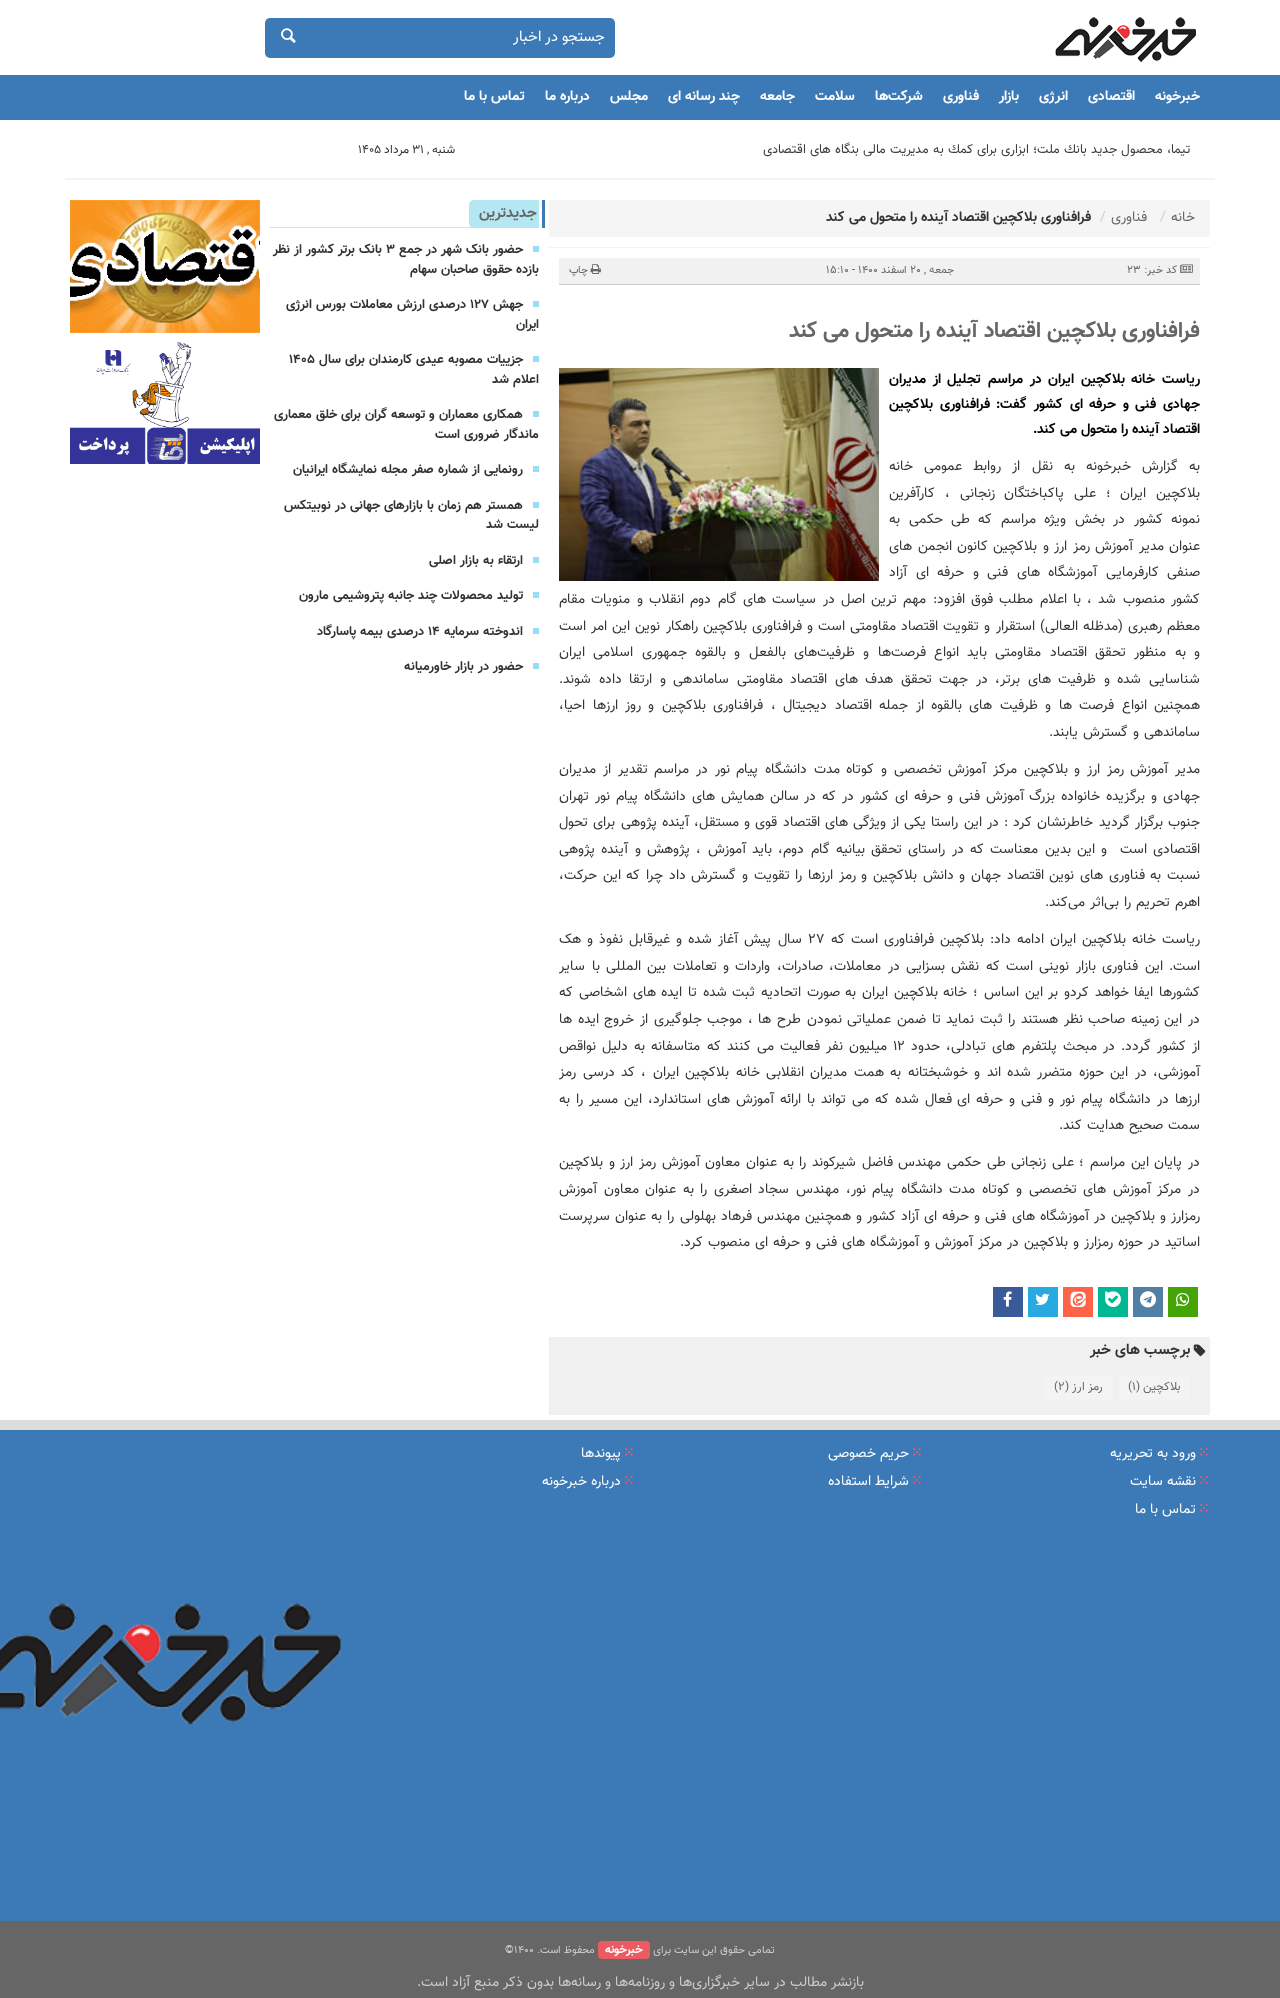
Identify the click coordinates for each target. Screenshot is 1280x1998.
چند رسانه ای (704, 97)
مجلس (629, 97)
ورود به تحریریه (1153, 1454)
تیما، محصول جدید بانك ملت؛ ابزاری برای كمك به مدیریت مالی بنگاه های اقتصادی (976, 150)
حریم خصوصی (868, 1454)
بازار (1009, 97)
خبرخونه (1177, 97)
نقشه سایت (1163, 1482)
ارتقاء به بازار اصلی (476, 561)
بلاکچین (1154, 1387)
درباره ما (567, 97)
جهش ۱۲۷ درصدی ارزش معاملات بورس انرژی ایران (412, 315)
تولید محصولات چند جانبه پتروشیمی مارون (411, 596)
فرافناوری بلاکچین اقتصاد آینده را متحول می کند (994, 331)
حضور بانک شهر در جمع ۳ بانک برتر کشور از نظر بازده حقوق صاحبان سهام (406, 260)
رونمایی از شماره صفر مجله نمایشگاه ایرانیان (408, 470)
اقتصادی (1111, 97)
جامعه (777, 97)
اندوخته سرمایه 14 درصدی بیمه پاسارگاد (420, 632)
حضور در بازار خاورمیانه (463, 667)
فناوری (961, 97)
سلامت (835, 97)
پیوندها (601, 1454)
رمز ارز (1078, 1387)
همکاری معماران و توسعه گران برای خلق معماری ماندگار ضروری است (406, 425)
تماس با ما (494, 97)
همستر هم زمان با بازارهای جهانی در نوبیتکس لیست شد (411, 516)
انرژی (1053, 97)
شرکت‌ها (899, 97)
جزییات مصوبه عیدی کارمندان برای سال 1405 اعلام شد (414, 370)
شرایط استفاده (868, 1482)
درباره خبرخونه (581, 1482)
